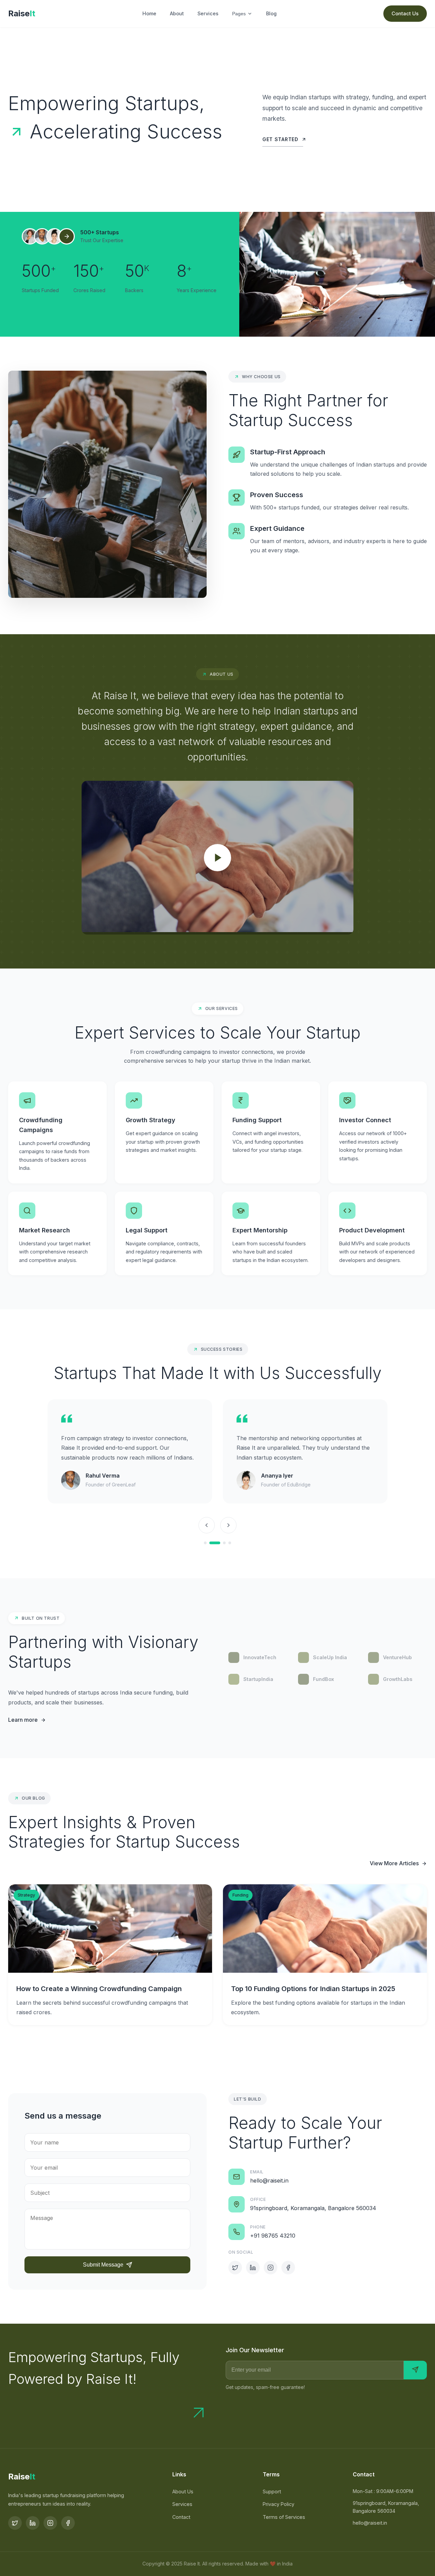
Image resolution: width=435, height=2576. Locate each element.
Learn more (23, 1720)
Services (208, 13)
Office (258, 2199)
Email (257, 2172)
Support (272, 2491)
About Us (183, 2491)
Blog (271, 13)
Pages (239, 14)
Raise (22, 13)
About (177, 13)
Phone (258, 2227)
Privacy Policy (279, 2504)
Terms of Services (284, 2517)
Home (149, 13)
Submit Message (103, 2265)
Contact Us (405, 13)
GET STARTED (280, 139)
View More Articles (394, 1863)
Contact (181, 2517)
